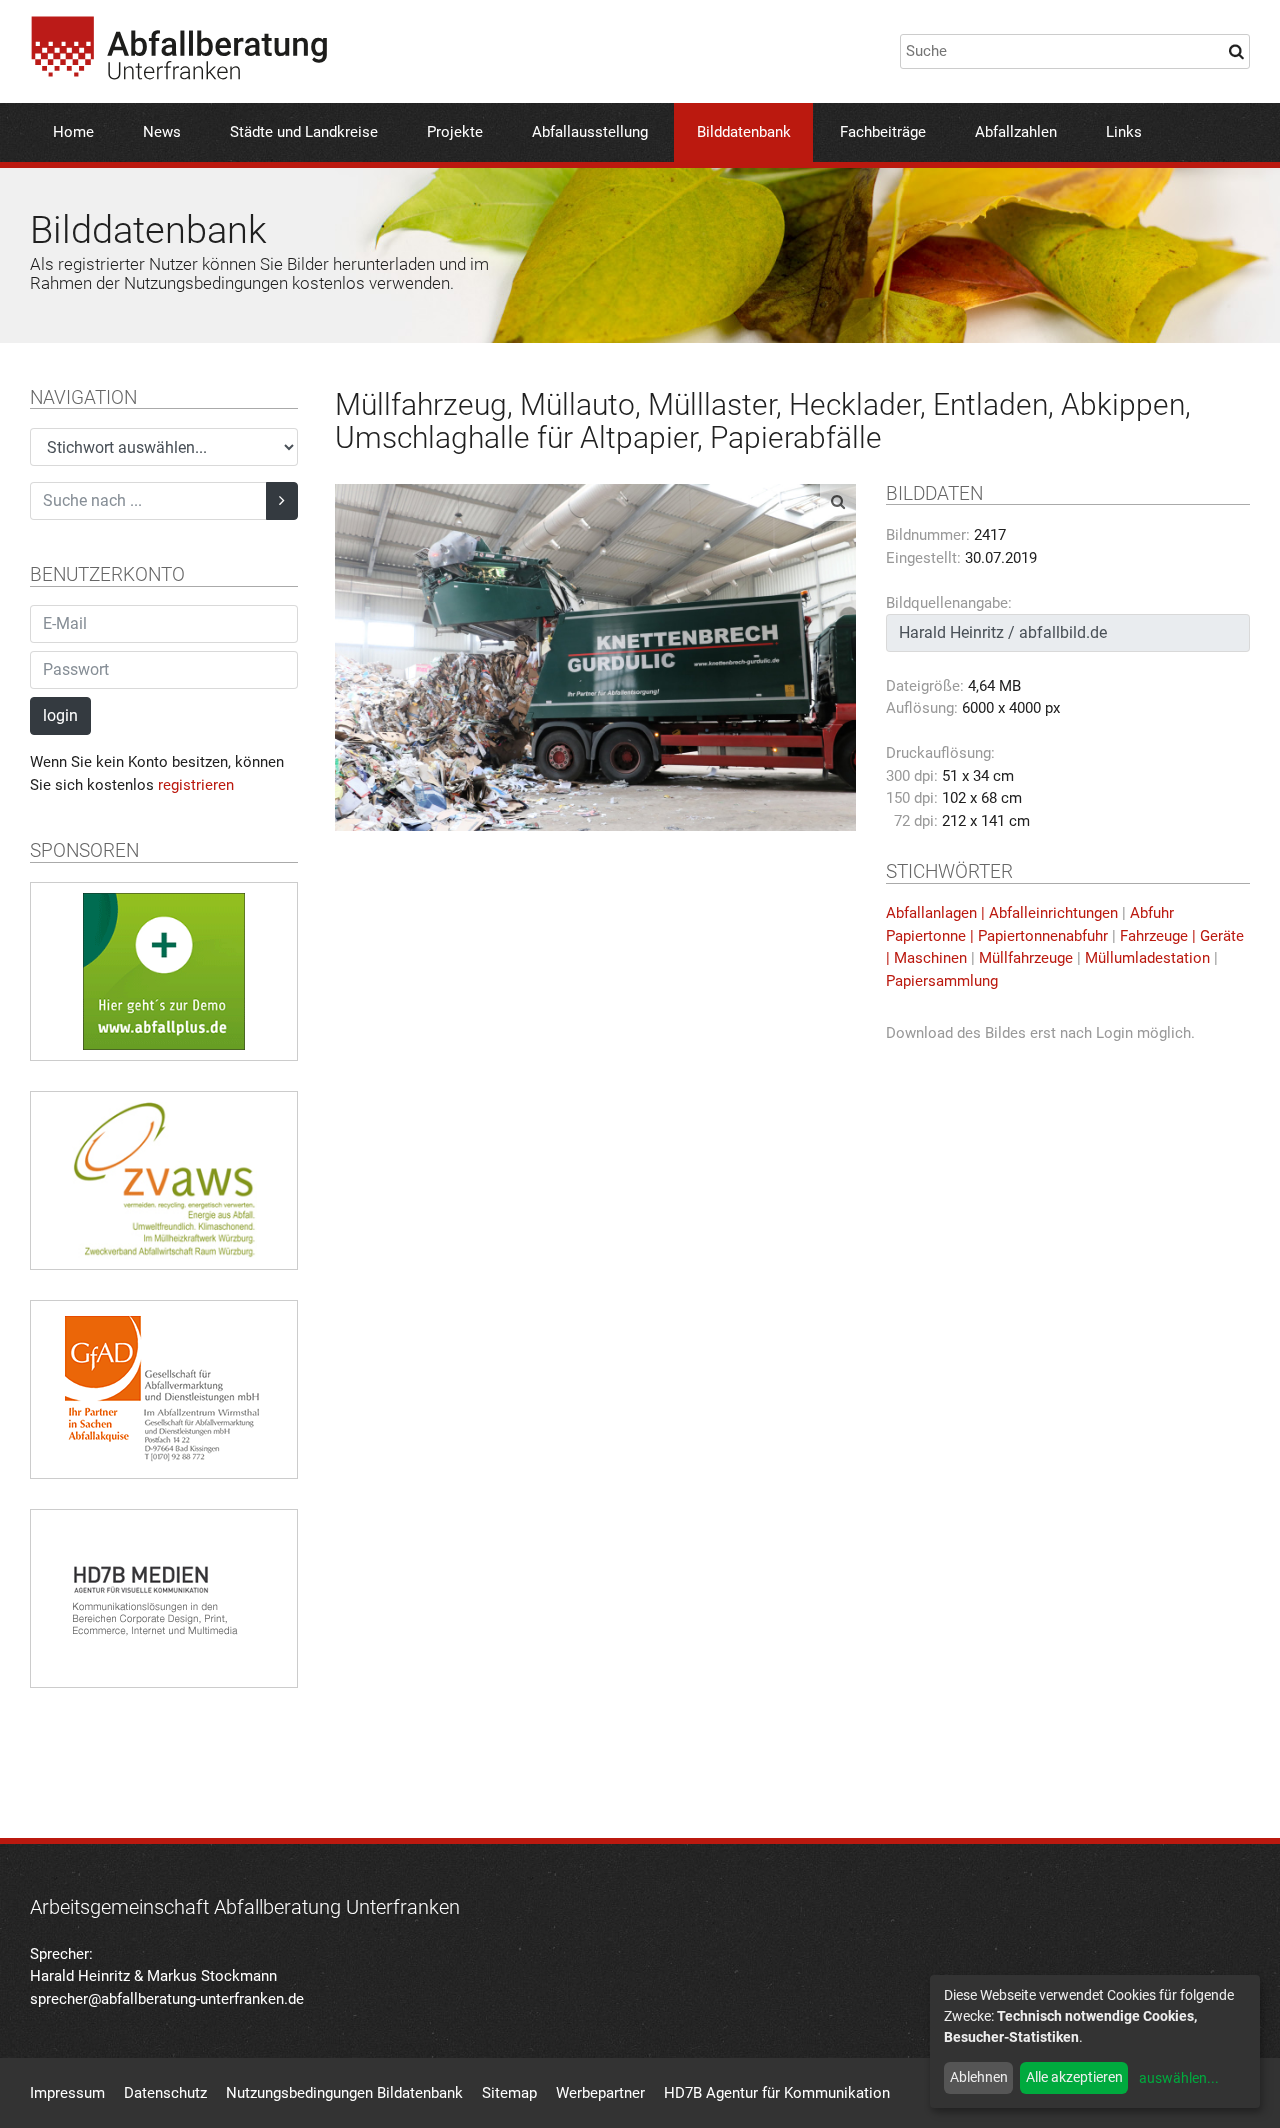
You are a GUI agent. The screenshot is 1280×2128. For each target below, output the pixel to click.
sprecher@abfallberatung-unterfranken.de (167, 1999)
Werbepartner (600, 2093)
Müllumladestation (1147, 958)
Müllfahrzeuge (1026, 958)
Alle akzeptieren (1074, 2077)
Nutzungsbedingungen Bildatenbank (344, 2093)
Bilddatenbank (744, 132)
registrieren (196, 785)
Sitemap (509, 2093)
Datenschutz (165, 2093)
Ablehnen (979, 2077)
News (162, 132)
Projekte (455, 132)
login (60, 715)
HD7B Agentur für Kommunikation (777, 2093)
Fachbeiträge (883, 132)
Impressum (67, 2093)
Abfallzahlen (1016, 132)
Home (73, 132)
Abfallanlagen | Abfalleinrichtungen (1002, 913)
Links (1124, 132)
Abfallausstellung (590, 132)
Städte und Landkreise (304, 132)
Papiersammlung (942, 981)
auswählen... (1179, 2078)
